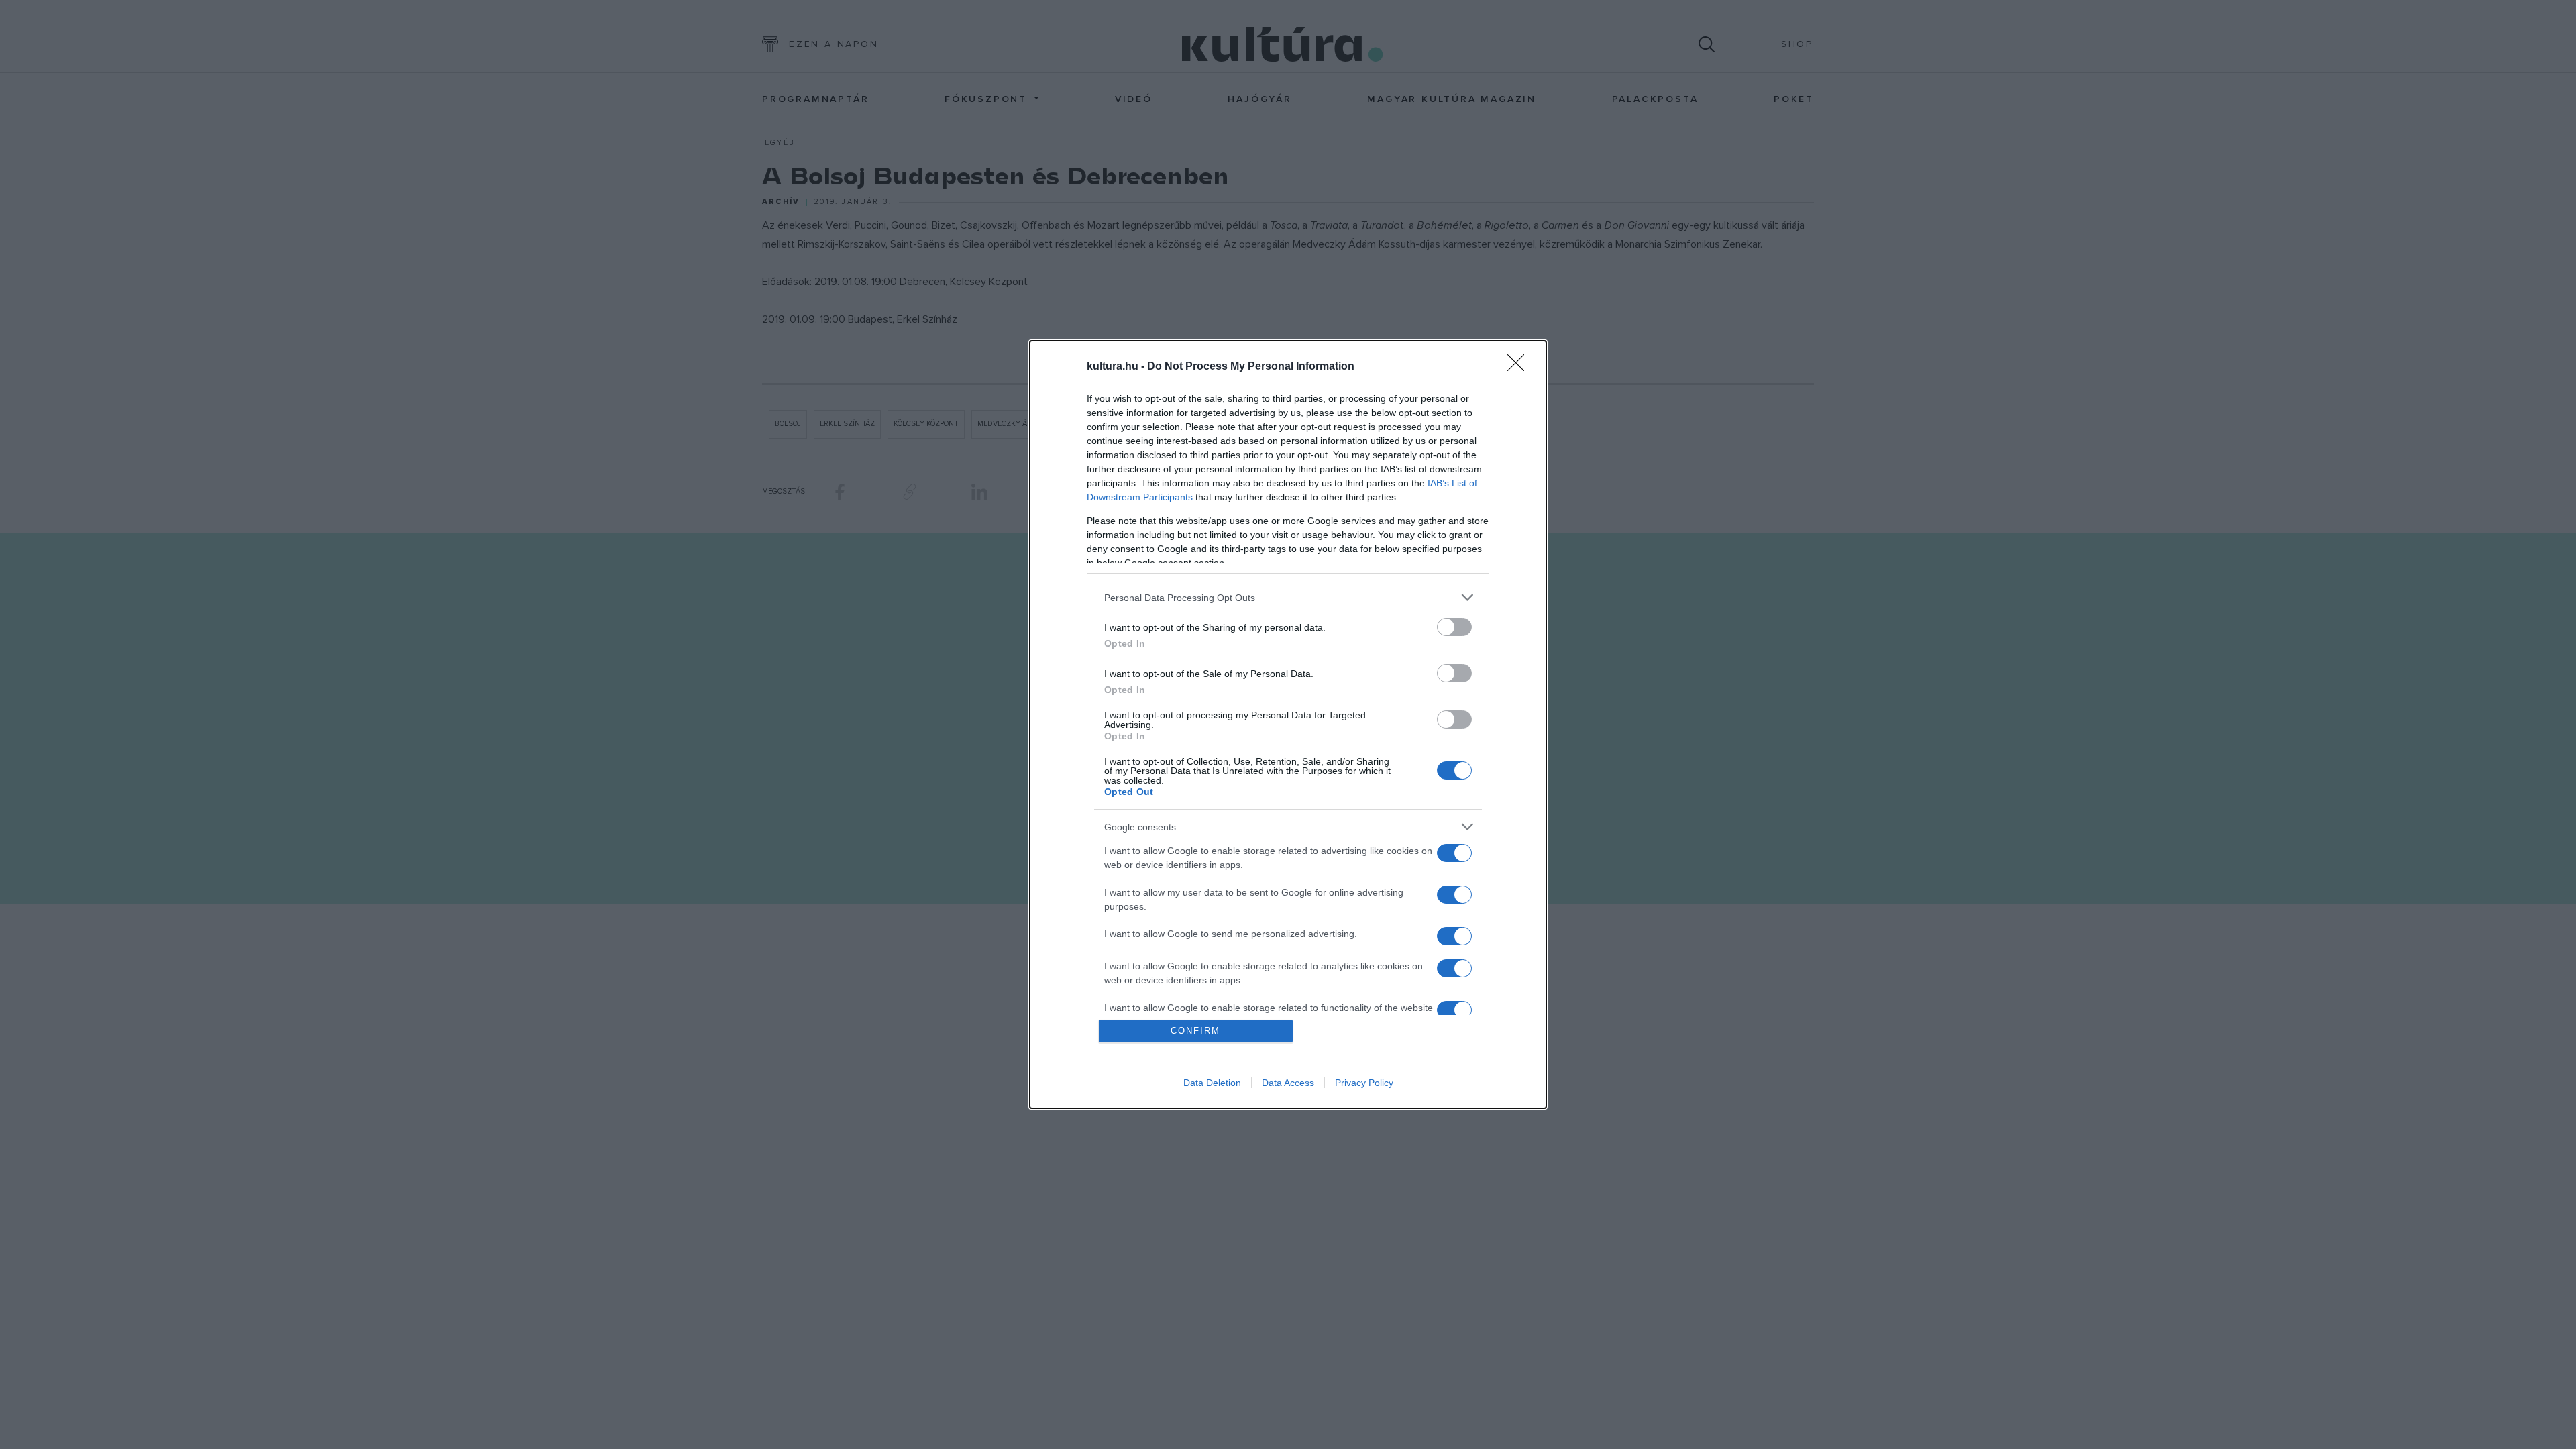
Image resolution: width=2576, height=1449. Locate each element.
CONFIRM (1195, 1031)
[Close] (1520, 367)
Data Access (1288, 1083)
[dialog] (1288, 724)
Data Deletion (1212, 1083)
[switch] (1454, 627)
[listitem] (1288, 597)
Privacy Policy (1364, 1083)
